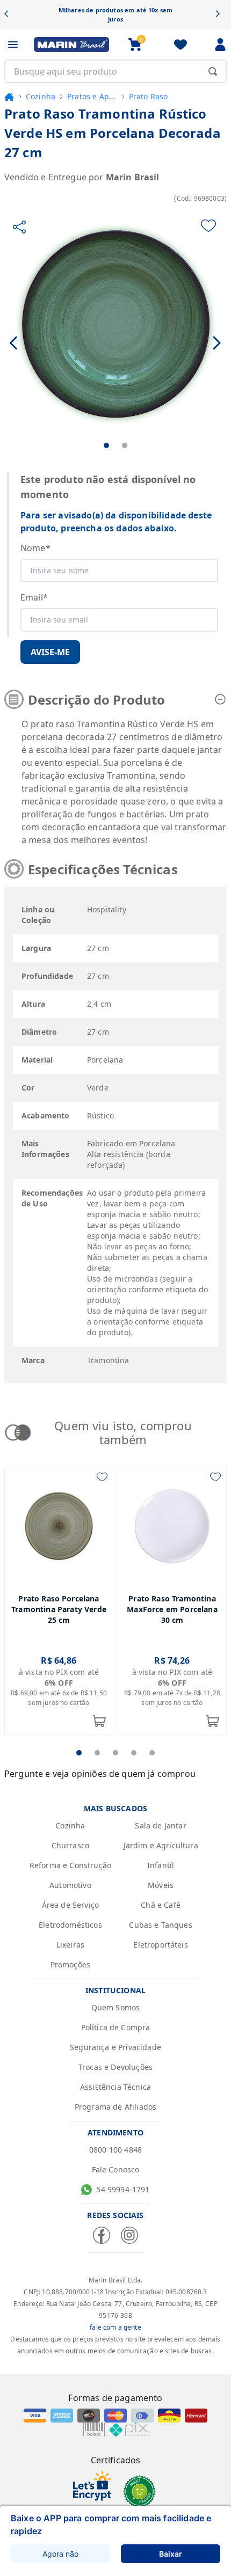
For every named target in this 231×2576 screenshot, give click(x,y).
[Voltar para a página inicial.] (9, 97)
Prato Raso (149, 96)
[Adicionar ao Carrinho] (99, 1721)
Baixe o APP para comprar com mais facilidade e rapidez (111, 2524)
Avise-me (50, 652)
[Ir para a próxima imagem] (217, 343)
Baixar (171, 2554)
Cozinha (41, 96)
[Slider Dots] (79, 1753)
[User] (220, 45)
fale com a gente (115, 2327)
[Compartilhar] (19, 227)
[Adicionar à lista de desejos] (208, 226)
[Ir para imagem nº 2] (125, 445)
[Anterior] (10, 15)
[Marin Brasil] (71, 45)
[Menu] (13, 45)
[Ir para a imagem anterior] (14, 343)
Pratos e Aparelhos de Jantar (92, 96)
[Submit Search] (213, 71)
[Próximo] (221, 15)
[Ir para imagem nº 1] (106, 445)
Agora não (60, 2554)
